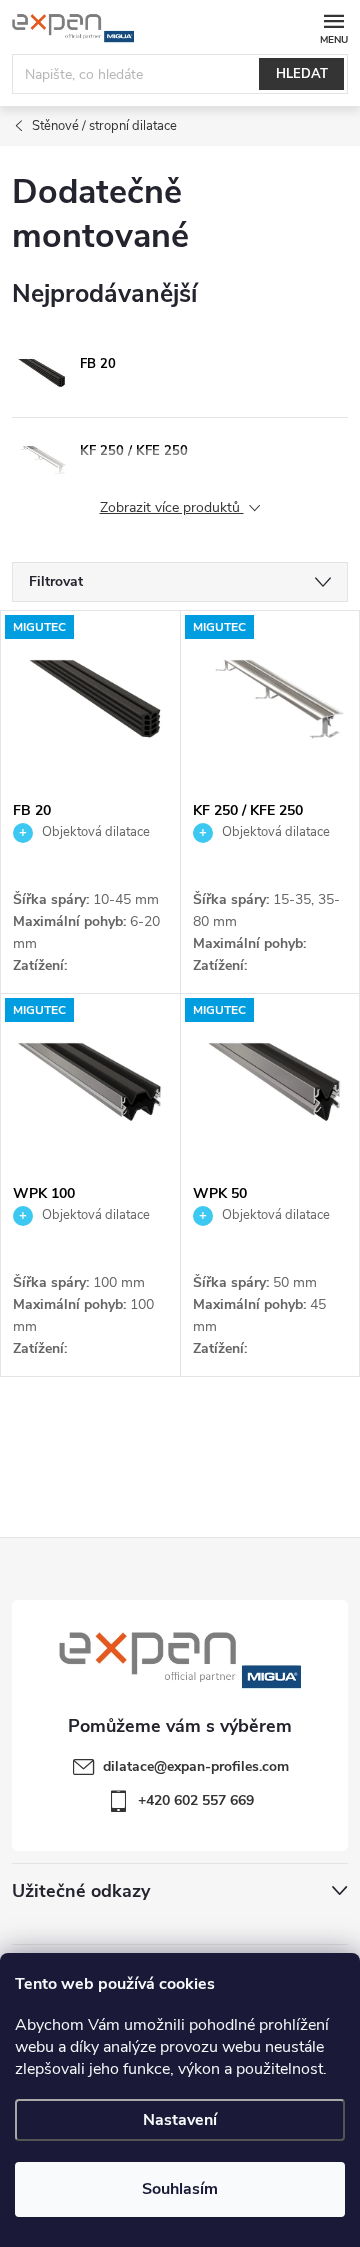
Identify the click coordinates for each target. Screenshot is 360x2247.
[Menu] (333, 26)
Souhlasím (180, 2189)
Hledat (302, 74)
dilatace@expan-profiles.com (196, 1766)
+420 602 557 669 (196, 1800)
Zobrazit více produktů (172, 508)
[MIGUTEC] (90, 701)
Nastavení (180, 2120)
